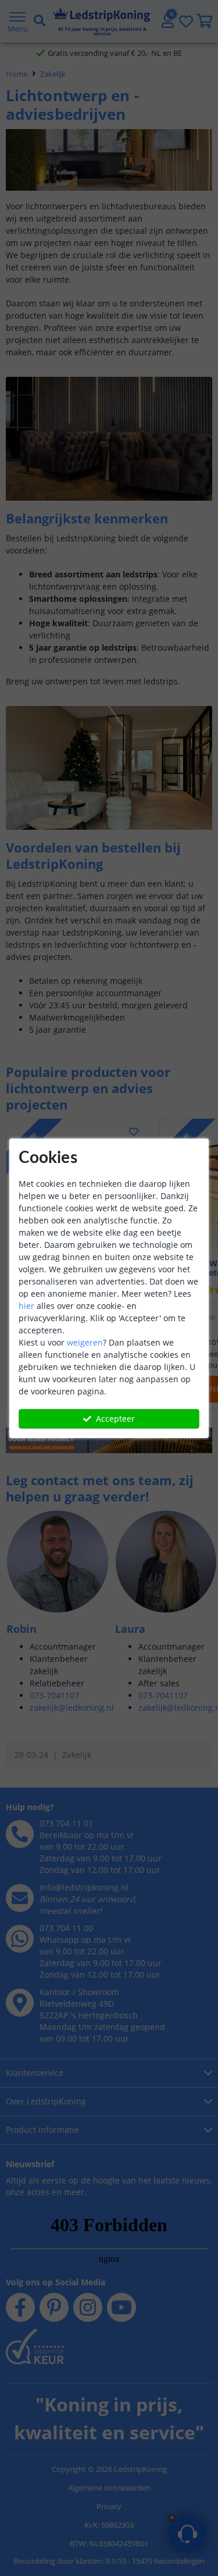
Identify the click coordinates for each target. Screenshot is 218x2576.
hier (26, 1306)
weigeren (85, 1342)
